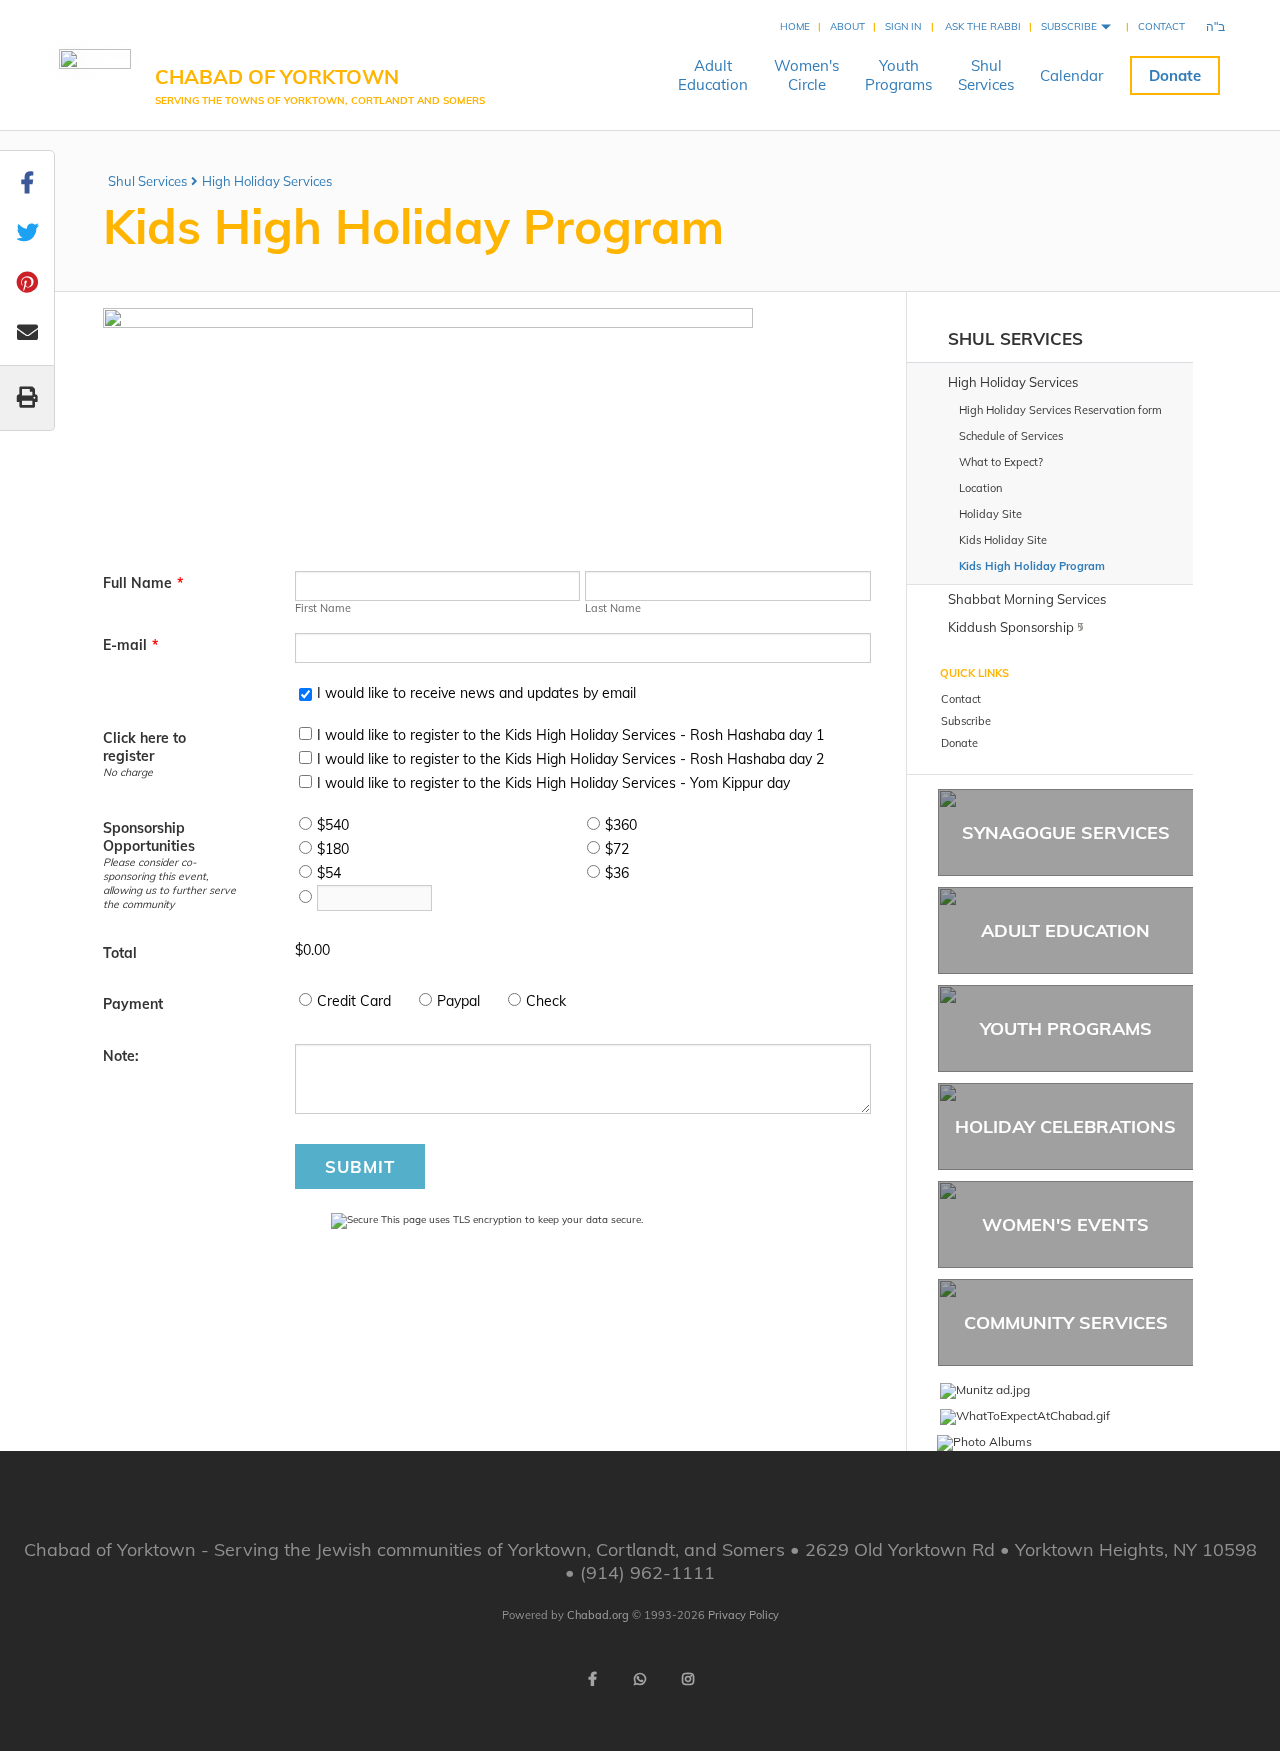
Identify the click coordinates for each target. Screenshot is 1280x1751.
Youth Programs (1066, 1028)
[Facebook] (592, 1679)
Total (120, 953)
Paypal (458, 1001)
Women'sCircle (806, 75)
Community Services (1066, 1322)
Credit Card (354, 1001)
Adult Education (1065, 930)
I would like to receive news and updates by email (476, 693)
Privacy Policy (743, 1615)
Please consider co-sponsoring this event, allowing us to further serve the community (169, 883)
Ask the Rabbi (983, 26)
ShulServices (986, 75)
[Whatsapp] (640, 1679)
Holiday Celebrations (1065, 1126)
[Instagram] (688, 1679)
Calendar (1071, 75)
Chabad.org (598, 1615)
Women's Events (1065, 1224)
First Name (323, 608)
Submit (360, 1166)
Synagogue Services (1066, 832)
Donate (1175, 75)
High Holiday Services (267, 181)
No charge (128, 772)
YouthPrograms (898, 75)
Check (546, 1001)
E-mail (130, 645)
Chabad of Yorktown (320, 85)
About (847, 26)
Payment (133, 1004)
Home (795, 26)
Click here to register (144, 747)
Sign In (903, 26)
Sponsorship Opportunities (149, 837)
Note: (121, 1056)
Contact (1161, 26)
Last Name (613, 608)
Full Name (143, 583)
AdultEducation (713, 75)
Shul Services (147, 181)
